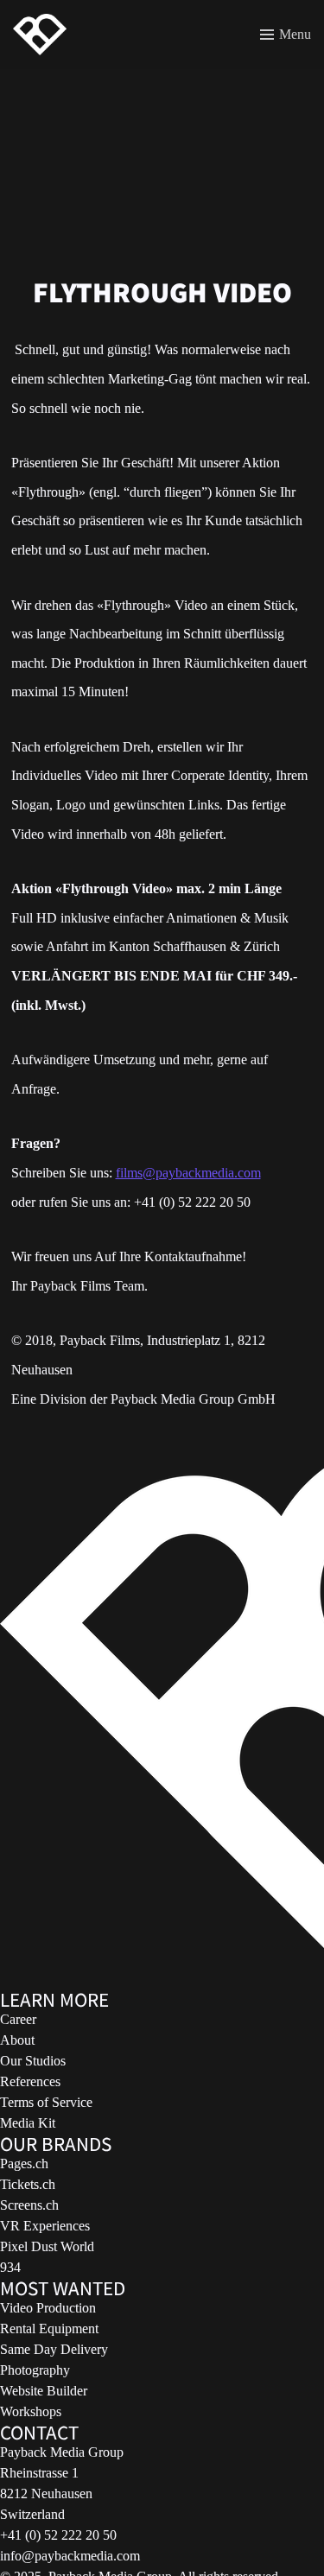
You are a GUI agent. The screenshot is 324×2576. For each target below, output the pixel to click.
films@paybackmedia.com (188, 1173)
